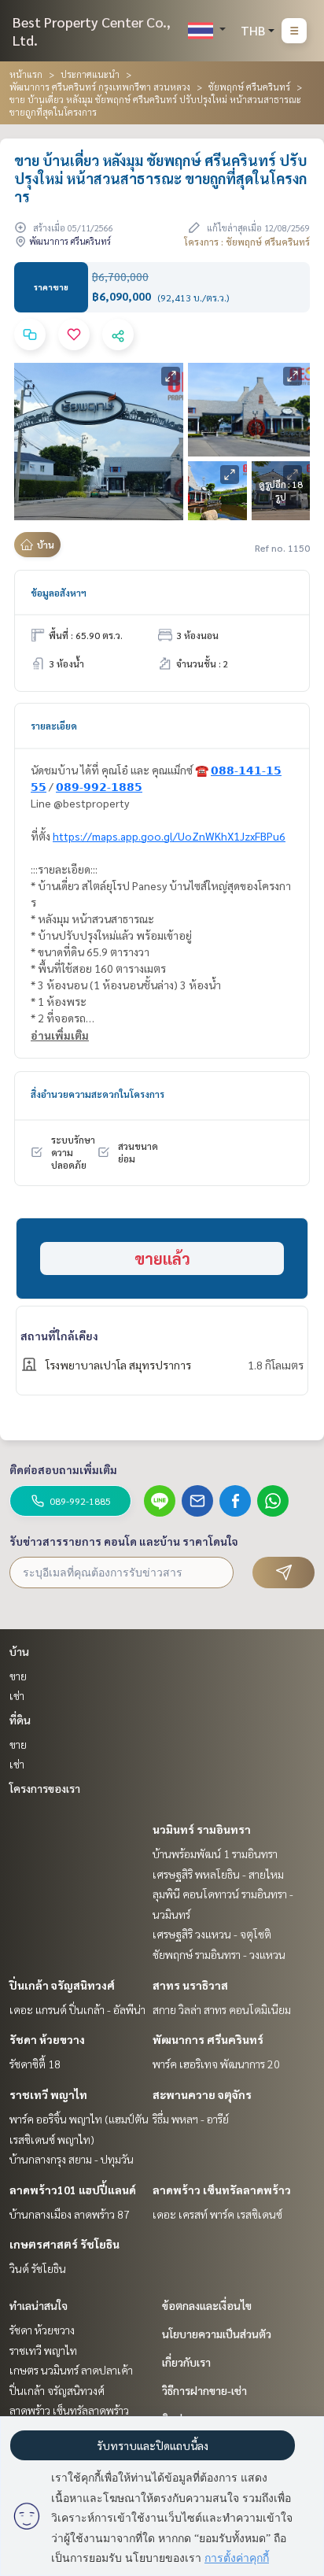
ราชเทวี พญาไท (48, 2094)
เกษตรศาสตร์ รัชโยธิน (64, 2244)
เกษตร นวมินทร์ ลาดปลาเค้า (71, 2370)
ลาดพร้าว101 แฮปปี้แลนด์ (73, 2190)
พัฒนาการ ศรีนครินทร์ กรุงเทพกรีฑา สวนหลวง (100, 87)
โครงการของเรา (45, 1788)
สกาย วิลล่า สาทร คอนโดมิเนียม (222, 2009)
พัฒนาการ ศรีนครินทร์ (208, 2039)
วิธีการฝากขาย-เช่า (204, 2390)
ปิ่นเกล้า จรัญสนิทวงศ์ (62, 1985)
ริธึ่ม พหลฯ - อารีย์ (191, 2119)
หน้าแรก (26, 74)
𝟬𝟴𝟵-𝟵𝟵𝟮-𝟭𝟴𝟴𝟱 (99, 786)
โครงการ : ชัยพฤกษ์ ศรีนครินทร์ (247, 242)
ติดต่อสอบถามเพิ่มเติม (63, 1469)
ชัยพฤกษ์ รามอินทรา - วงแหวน (219, 1954)
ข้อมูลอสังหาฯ (59, 593)
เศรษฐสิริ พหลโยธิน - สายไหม (218, 1874)
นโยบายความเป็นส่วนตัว (217, 2334)
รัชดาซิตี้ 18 (35, 2064)
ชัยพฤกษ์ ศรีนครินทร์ (249, 87)
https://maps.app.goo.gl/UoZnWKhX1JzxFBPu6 (169, 836)
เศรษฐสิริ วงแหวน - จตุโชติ (212, 1934)
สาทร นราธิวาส (190, 1985)
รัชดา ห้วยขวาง (47, 2039)
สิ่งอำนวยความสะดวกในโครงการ (98, 1094)
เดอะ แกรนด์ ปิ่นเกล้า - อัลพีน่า (77, 2009)
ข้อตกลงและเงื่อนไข (207, 2305)
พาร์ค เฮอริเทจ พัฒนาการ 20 (216, 2064)
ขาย (18, 1676)
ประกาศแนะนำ (90, 74)
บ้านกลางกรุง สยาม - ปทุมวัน (72, 2159)
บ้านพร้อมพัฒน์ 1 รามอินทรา (215, 1853)
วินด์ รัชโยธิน (38, 2268)
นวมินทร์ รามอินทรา (202, 1829)
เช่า (17, 1695)
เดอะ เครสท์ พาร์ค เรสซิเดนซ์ (217, 2214)
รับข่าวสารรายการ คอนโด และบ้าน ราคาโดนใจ (124, 1541)
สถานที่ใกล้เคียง (59, 1336)
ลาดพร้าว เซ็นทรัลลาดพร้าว (222, 2190)
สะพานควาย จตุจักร (202, 2094)
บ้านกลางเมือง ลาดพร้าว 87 (70, 2214)
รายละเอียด (54, 726)
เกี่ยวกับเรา (186, 2362)
